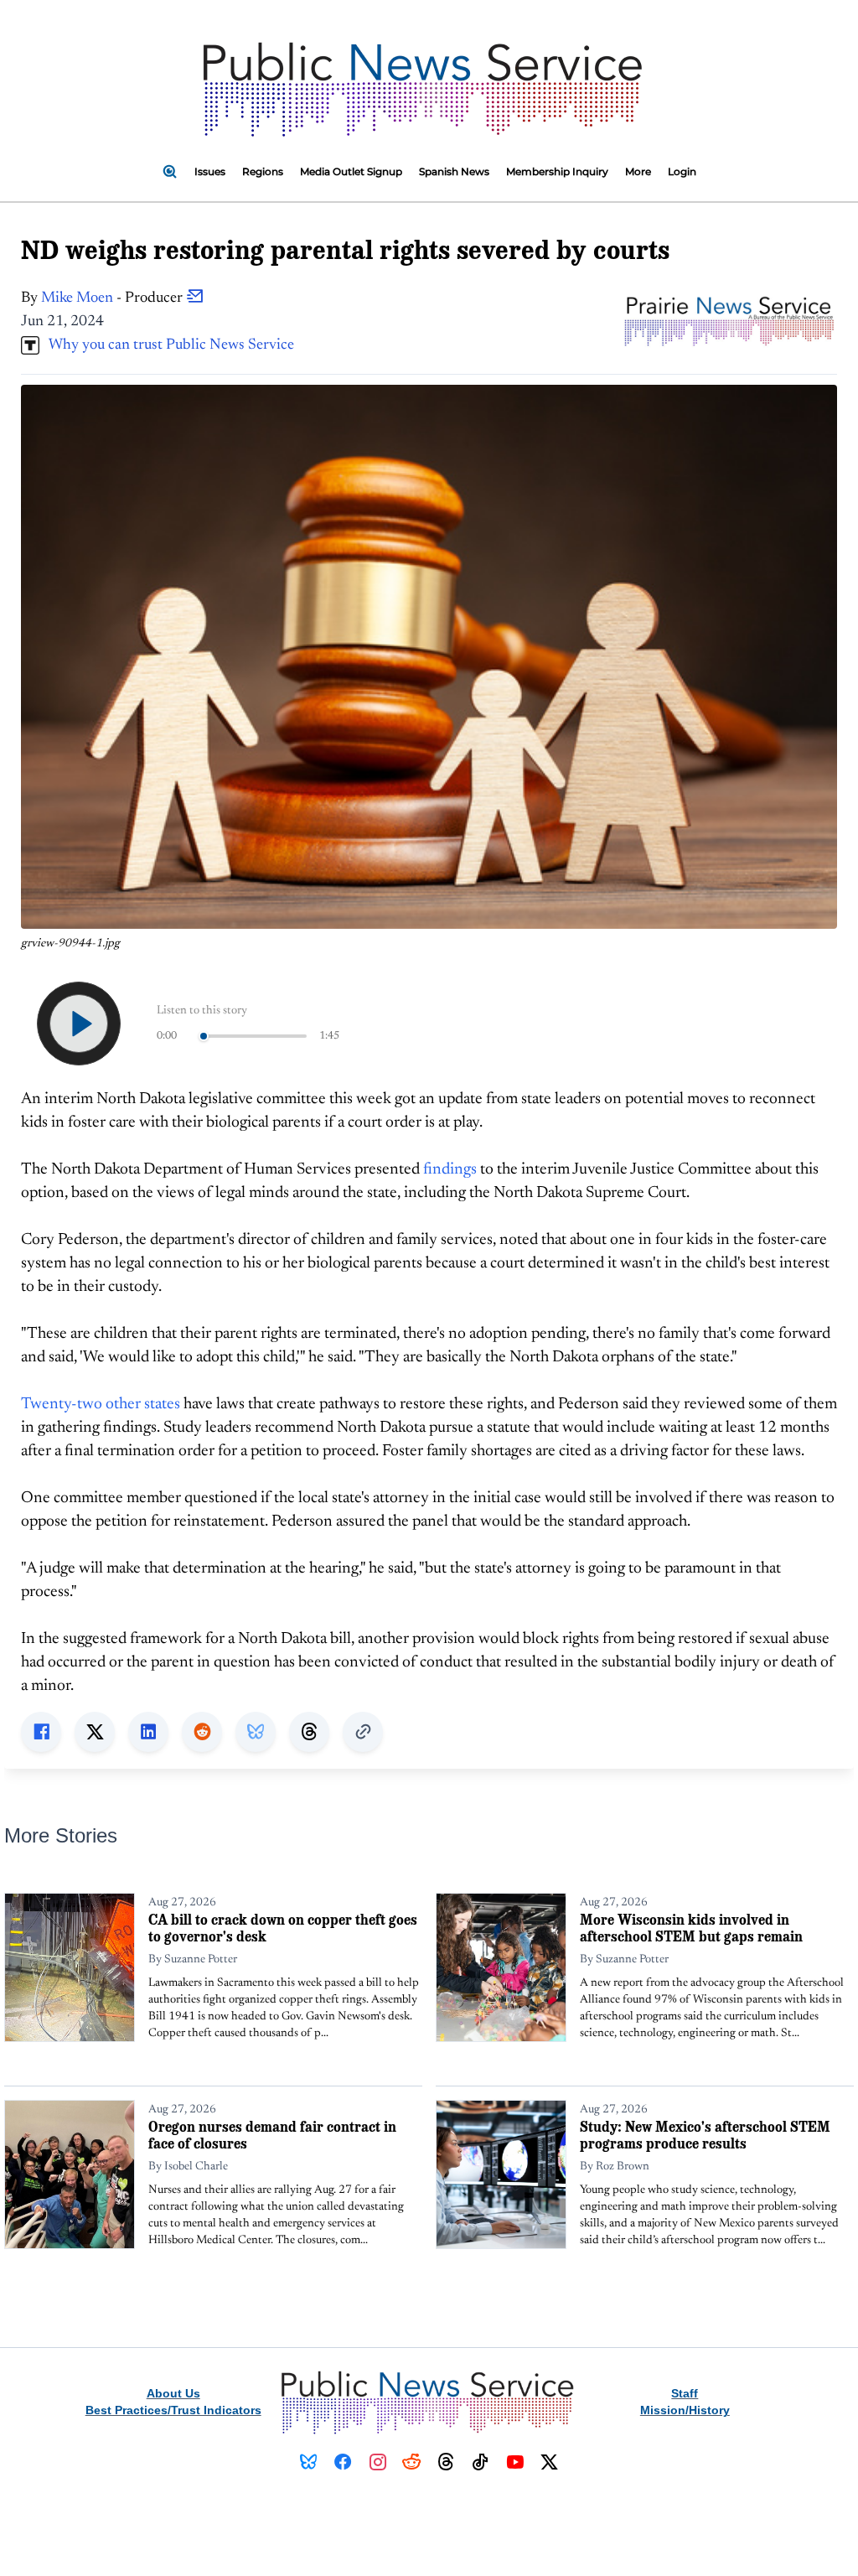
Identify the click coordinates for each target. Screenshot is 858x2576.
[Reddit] (412, 2462)
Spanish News (454, 171)
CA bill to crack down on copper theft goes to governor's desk (283, 1928)
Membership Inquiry (557, 171)
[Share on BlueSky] (256, 1732)
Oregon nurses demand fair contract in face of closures (272, 2135)
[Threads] (446, 2462)
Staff (685, 2393)
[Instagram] (377, 2462)
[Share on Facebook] (41, 1732)
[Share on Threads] (309, 1732)
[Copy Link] (363, 1732)
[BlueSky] (309, 2462)
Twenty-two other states (101, 1405)
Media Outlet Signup (351, 171)
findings (450, 1170)
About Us (173, 2393)
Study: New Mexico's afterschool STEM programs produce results (705, 2135)
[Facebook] (343, 2462)
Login (682, 171)
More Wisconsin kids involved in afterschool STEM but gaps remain (691, 1928)
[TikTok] (481, 2462)
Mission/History (685, 2410)
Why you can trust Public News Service (167, 345)
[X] (549, 2462)
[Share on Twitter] (95, 1732)
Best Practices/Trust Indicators (173, 2410)
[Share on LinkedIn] (148, 1732)
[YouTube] (515, 2462)
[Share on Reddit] (202, 1732)
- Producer (114, 298)
